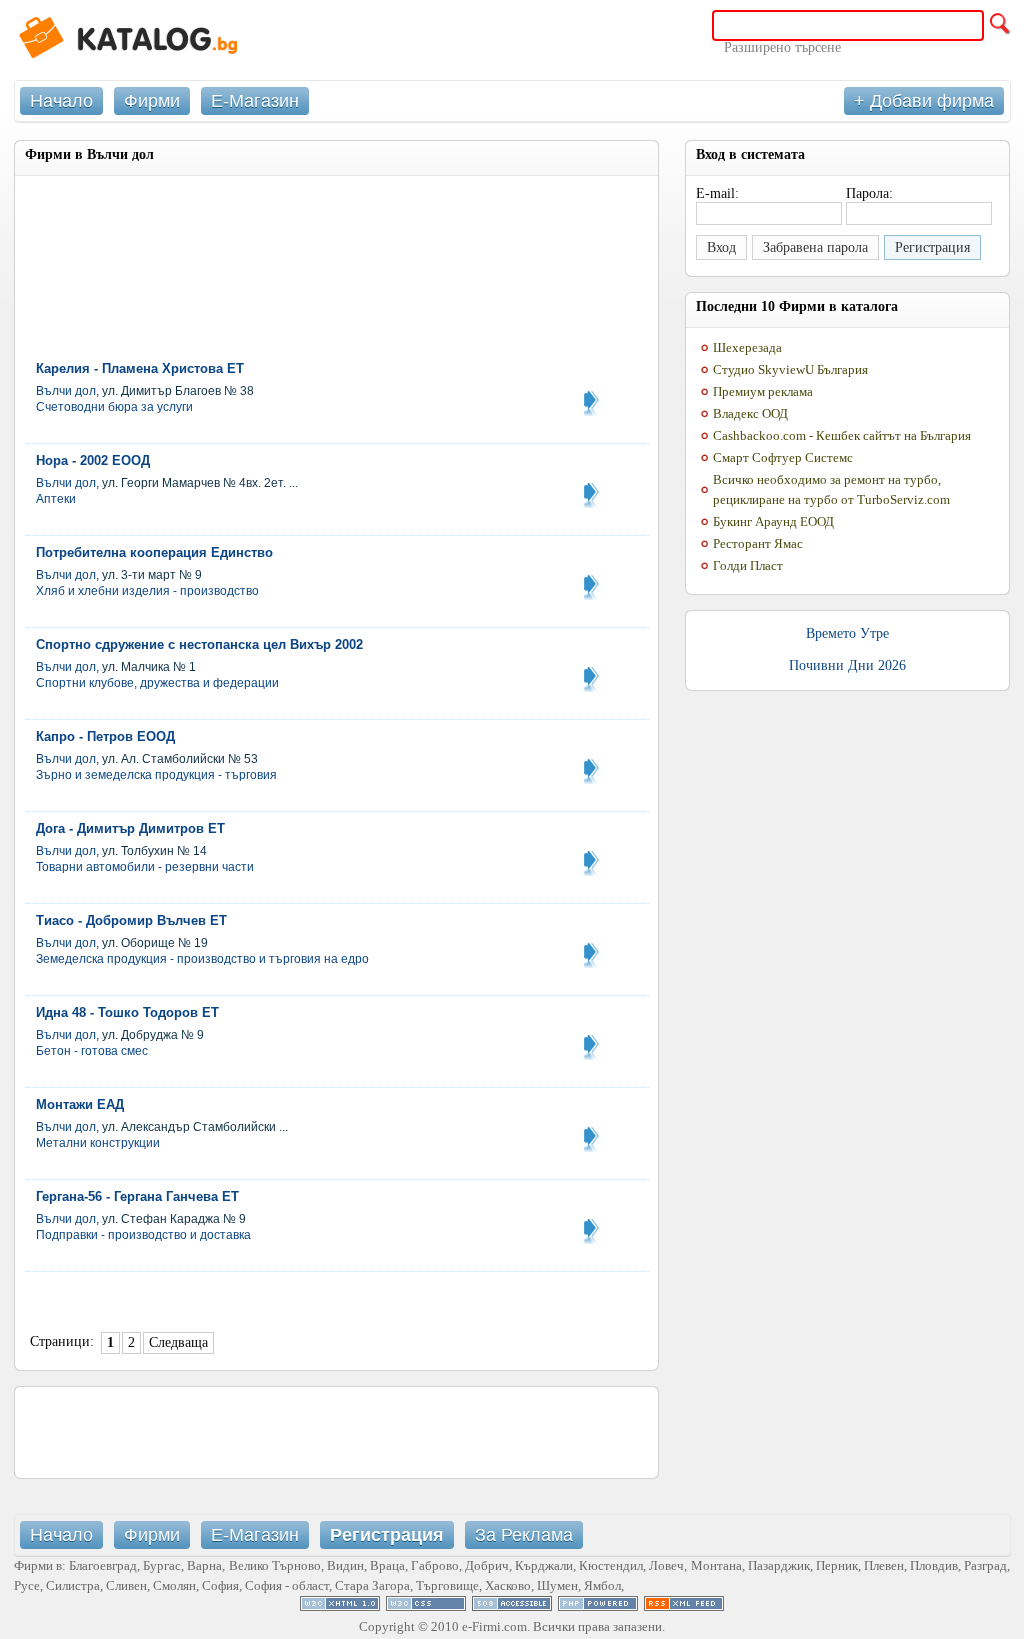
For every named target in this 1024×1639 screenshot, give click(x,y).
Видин (345, 1565)
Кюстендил (611, 1565)
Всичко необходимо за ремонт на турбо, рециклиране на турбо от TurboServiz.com (831, 489)
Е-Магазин (255, 101)
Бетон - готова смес (92, 1051)
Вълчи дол (66, 391)
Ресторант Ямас (758, 543)
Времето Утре (847, 633)
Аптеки (56, 499)
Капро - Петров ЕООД (105, 736)
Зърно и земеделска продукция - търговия (156, 775)
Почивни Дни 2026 (847, 665)
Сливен (126, 1585)
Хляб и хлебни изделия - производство (147, 591)
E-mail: (717, 193)
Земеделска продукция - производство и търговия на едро (202, 959)
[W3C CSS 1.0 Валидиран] (426, 1606)
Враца (387, 1565)
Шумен (557, 1585)
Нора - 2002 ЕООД (93, 460)
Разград (985, 1565)
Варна (204, 1565)
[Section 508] (512, 1606)
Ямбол (602, 1585)
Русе (27, 1585)
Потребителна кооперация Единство (154, 552)
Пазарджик (779, 1565)
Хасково (508, 1585)
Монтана (716, 1565)
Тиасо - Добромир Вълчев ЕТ (131, 920)
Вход (721, 247)
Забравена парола (815, 247)
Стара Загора (372, 1585)
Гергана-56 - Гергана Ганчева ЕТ (137, 1196)
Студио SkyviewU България (790, 369)
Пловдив (934, 1565)
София (220, 1585)
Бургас (162, 1565)
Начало (61, 101)
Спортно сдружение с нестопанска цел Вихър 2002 (199, 644)
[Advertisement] (259, 237)
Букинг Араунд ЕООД (773, 521)
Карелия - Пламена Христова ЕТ (140, 368)
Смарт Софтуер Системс (783, 457)
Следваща (178, 1342)
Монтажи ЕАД (80, 1104)
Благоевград (103, 1565)
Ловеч (666, 1565)
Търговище (447, 1585)
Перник (837, 1565)
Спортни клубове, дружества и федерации (157, 683)
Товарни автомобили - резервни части (145, 867)
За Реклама (524, 1535)
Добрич (487, 1565)
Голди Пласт (748, 565)
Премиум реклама (763, 391)
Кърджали (544, 1565)
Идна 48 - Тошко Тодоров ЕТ (127, 1012)
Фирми (152, 101)
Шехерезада (747, 347)
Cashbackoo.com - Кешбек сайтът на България (842, 435)
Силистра (73, 1585)
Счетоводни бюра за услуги (114, 407)
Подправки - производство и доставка (143, 1235)
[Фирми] (164, 40)
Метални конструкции (98, 1143)
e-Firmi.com (494, 1626)
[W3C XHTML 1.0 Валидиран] (340, 1606)
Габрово (435, 1565)
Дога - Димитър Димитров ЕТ (130, 828)
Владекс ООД (750, 413)
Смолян (174, 1585)
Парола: (869, 193)
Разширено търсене (782, 47)
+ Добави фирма (924, 101)
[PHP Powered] (598, 1606)
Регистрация (932, 247)
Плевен (884, 1565)
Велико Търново (275, 1565)
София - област (287, 1585)
